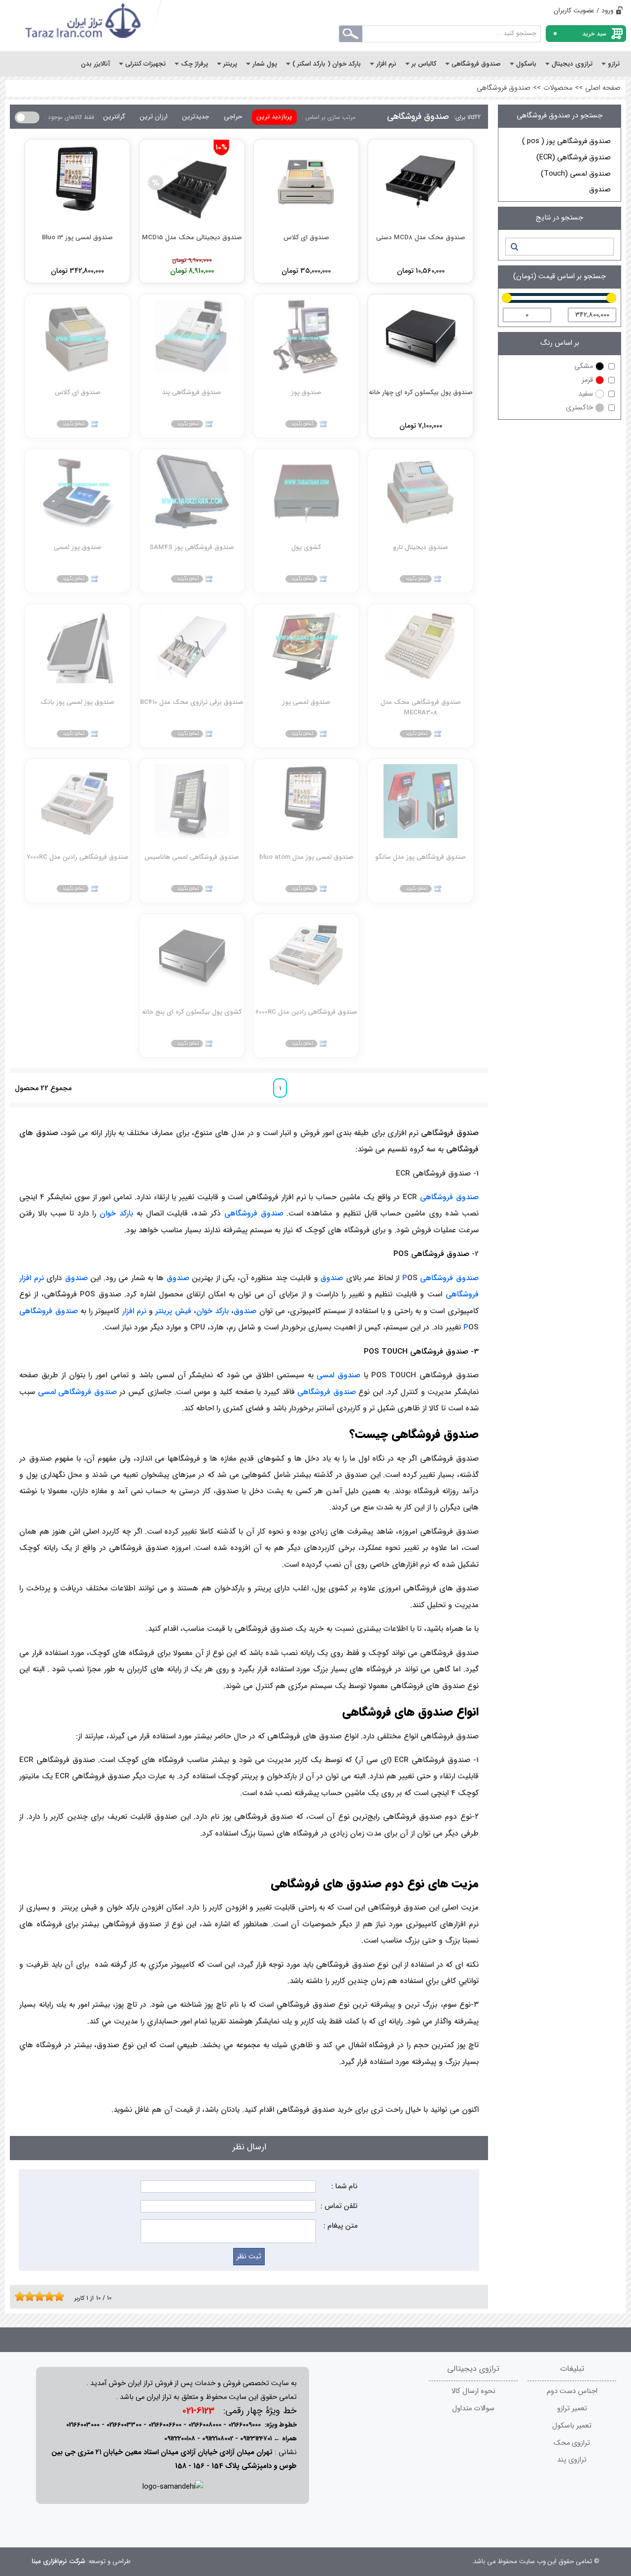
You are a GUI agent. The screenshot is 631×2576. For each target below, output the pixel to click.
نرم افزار (134, 1311)
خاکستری (579, 408)
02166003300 (124, 2425)
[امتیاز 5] (37, 2296)
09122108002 (218, 2439)
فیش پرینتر (173, 1311)
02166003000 (83, 2425)
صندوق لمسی (338, 1375)
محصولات (558, 88)
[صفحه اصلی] (84, 26)
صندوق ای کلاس (306, 238)
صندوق (600, 190)
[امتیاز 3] (27, 2296)
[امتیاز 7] (47, 2296)
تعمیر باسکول (572, 2426)
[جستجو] (514, 247)
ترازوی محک (572, 2443)
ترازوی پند (572, 2460)
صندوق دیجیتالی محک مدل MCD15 (192, 238)
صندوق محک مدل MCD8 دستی (421, 238)
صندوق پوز (306, 392)
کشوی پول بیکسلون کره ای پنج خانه (192, 1012)
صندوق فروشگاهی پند (192, 392)
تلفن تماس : (339, 2206)
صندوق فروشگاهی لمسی (77, 1392)
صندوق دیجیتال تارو (421, 547)
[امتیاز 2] (22, 2296)
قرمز (587, 380)
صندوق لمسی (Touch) (576, 174)
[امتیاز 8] (52, 2296)
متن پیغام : (340, 2226)
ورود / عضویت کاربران (583, 11)
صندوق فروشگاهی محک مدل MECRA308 (421, 707)
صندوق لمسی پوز (306, 702)
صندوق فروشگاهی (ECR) (574, 158)
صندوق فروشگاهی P (440, 1278)
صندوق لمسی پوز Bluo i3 (77, 238)
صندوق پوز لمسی (78, 547)
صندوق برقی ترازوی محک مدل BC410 (192, 702)
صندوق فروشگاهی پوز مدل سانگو (421, 857)
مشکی (584, 366)
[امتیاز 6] (42, 2296)
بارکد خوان (116, 1214)
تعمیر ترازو (572, 2409)
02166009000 (245, 2425)
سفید (586, 394)
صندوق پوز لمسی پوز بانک (77, 702)
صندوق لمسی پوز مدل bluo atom (306, 857)
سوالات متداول (473, 2409)
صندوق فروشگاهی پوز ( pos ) (566, 141)
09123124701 (256, 2439)
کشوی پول (306, 547)
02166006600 (165, 2425)
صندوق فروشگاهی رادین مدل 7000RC (78, 857)
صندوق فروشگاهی (504, 88)
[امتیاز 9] (57, 2296)
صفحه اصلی (603, 88)
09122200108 (180, 2439)
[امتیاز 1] (17, 2296)
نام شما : (344, 2187)
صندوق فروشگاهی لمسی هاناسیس (192, 857)
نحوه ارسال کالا (473, 2391)
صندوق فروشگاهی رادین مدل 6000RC (306, 1012)
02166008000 (205, 2425)
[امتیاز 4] (32, 2296)
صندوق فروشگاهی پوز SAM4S (192, 547)
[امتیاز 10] (62, 2296)
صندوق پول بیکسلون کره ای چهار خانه (421, 392)
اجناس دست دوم (572, 2391)
